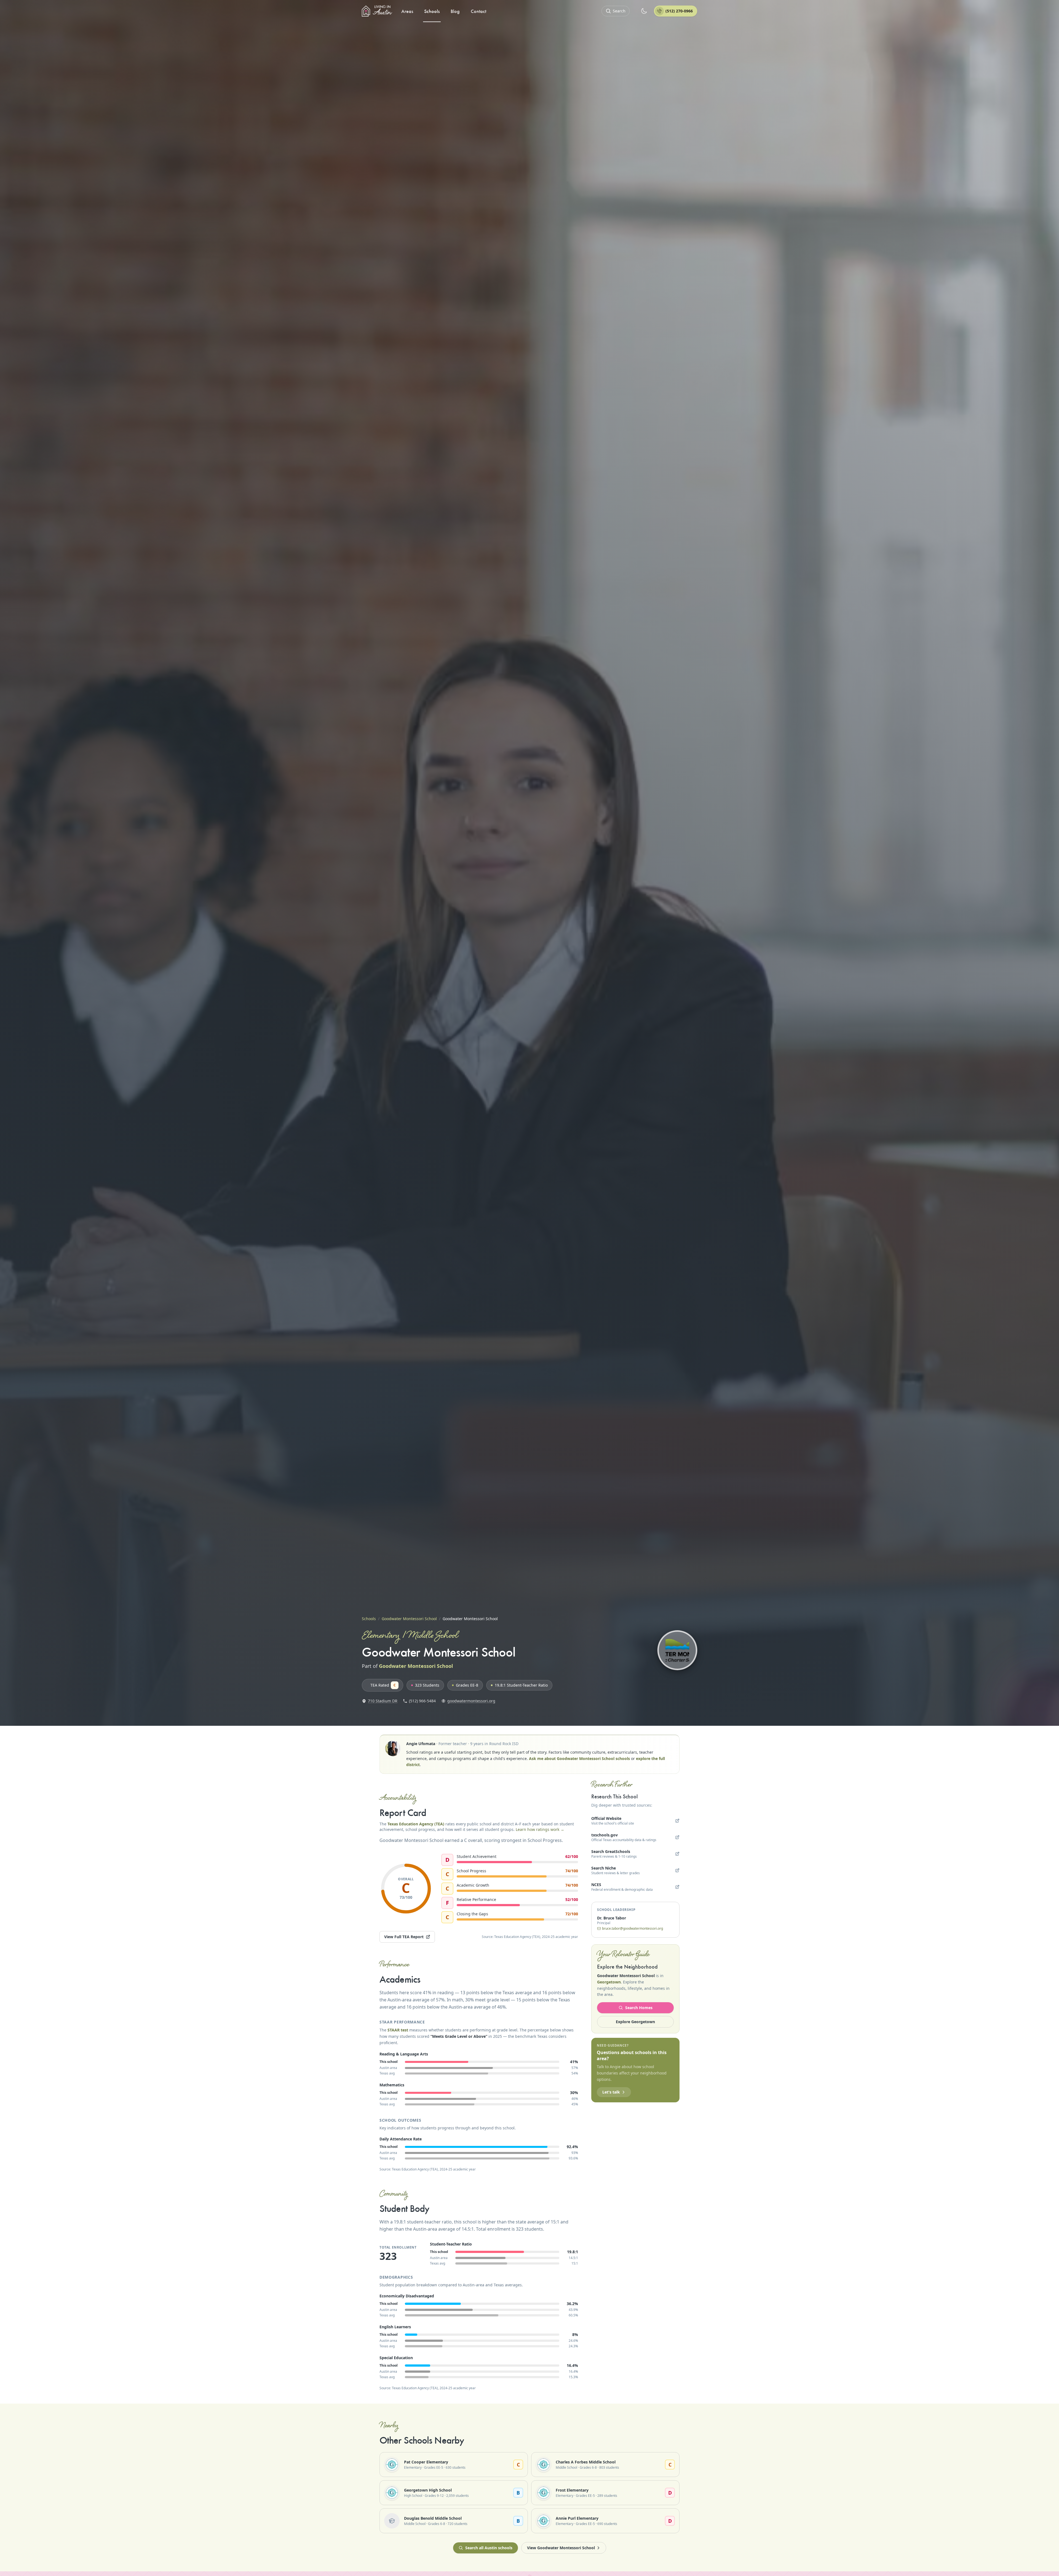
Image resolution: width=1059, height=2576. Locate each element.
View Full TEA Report (404, 1937)
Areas (407, 11)
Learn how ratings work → (540, 1829)
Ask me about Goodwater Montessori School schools (579, 1758)
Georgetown (609, 1982)
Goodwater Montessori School (409, 1619)
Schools (432, 11)
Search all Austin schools (489, 2548)
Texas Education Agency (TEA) (416, 1824)
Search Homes (639, 2008)
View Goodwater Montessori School (561, 2548)
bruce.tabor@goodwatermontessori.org (633, 1929)
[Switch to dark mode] (644, 11)
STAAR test (398, 2030)
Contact (478, 11)
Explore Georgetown (635, 2022)
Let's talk (611, 2092)
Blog (455, 11)
